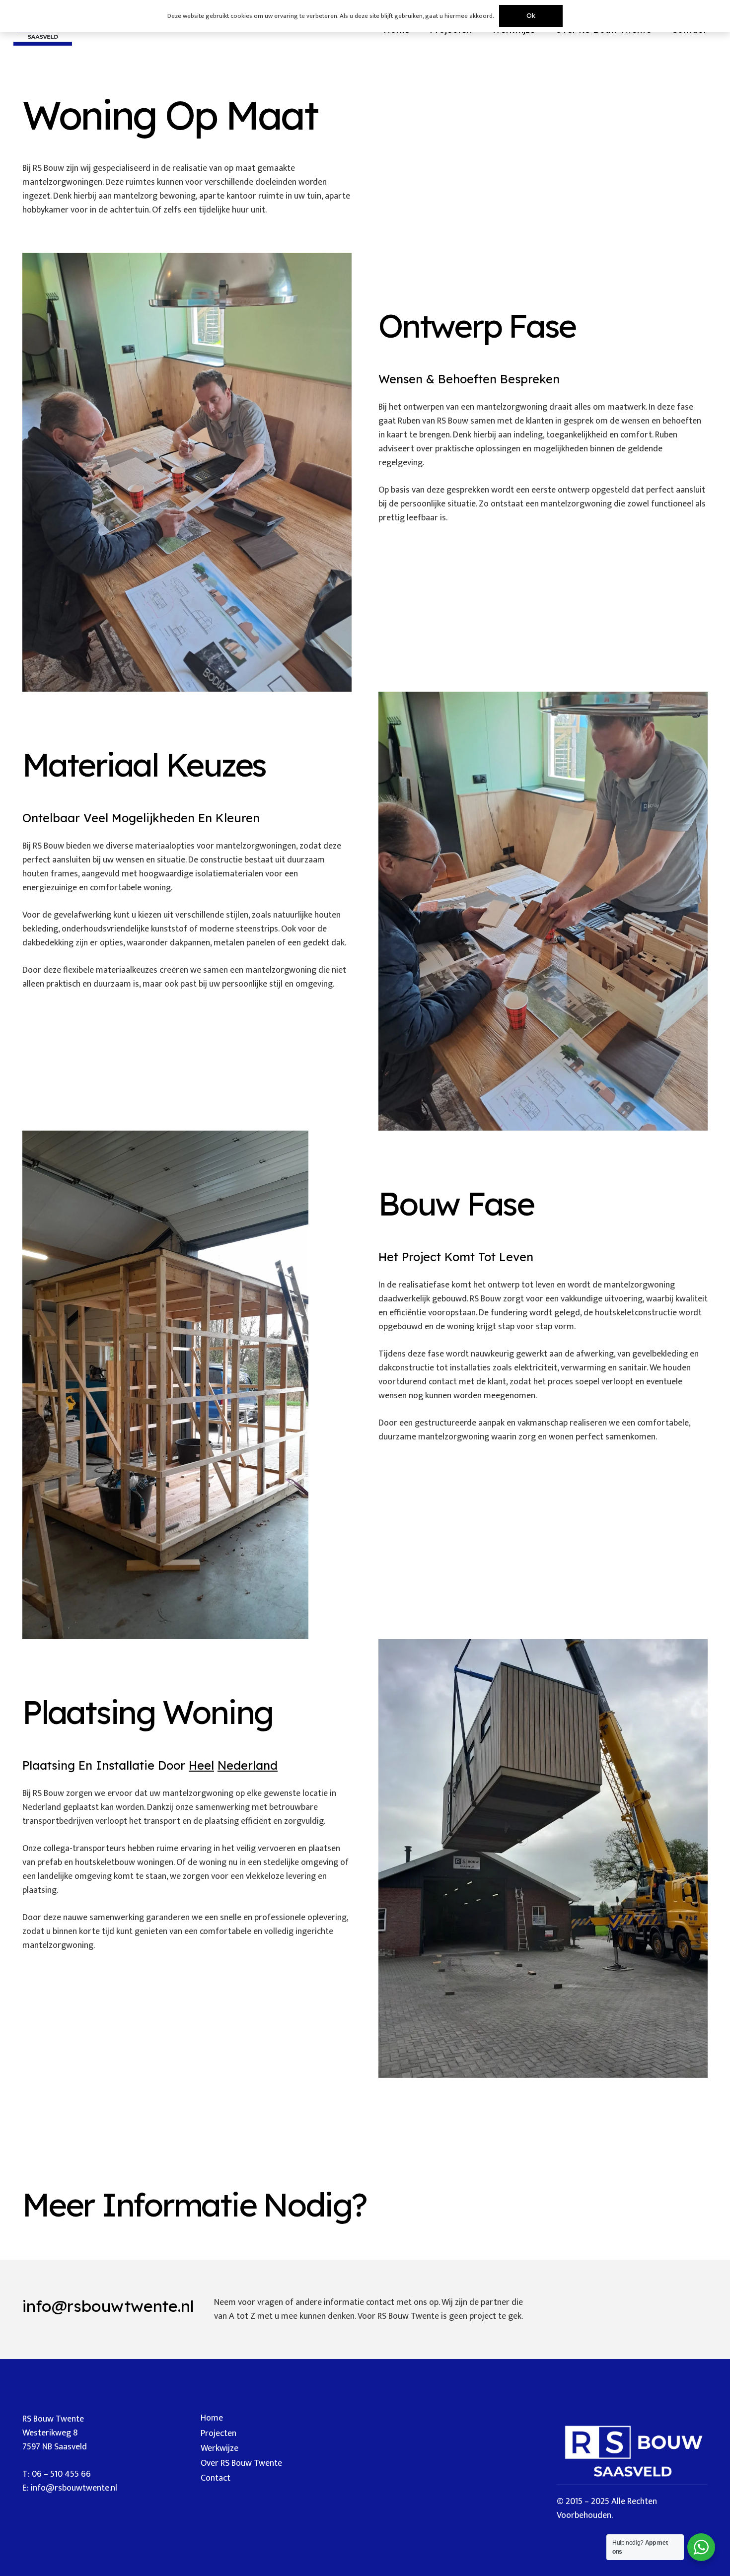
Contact (216, 2478)
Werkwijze (219, 2448)
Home (212, 2418)
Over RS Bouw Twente (241, 2463)
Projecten (219, 2433)
